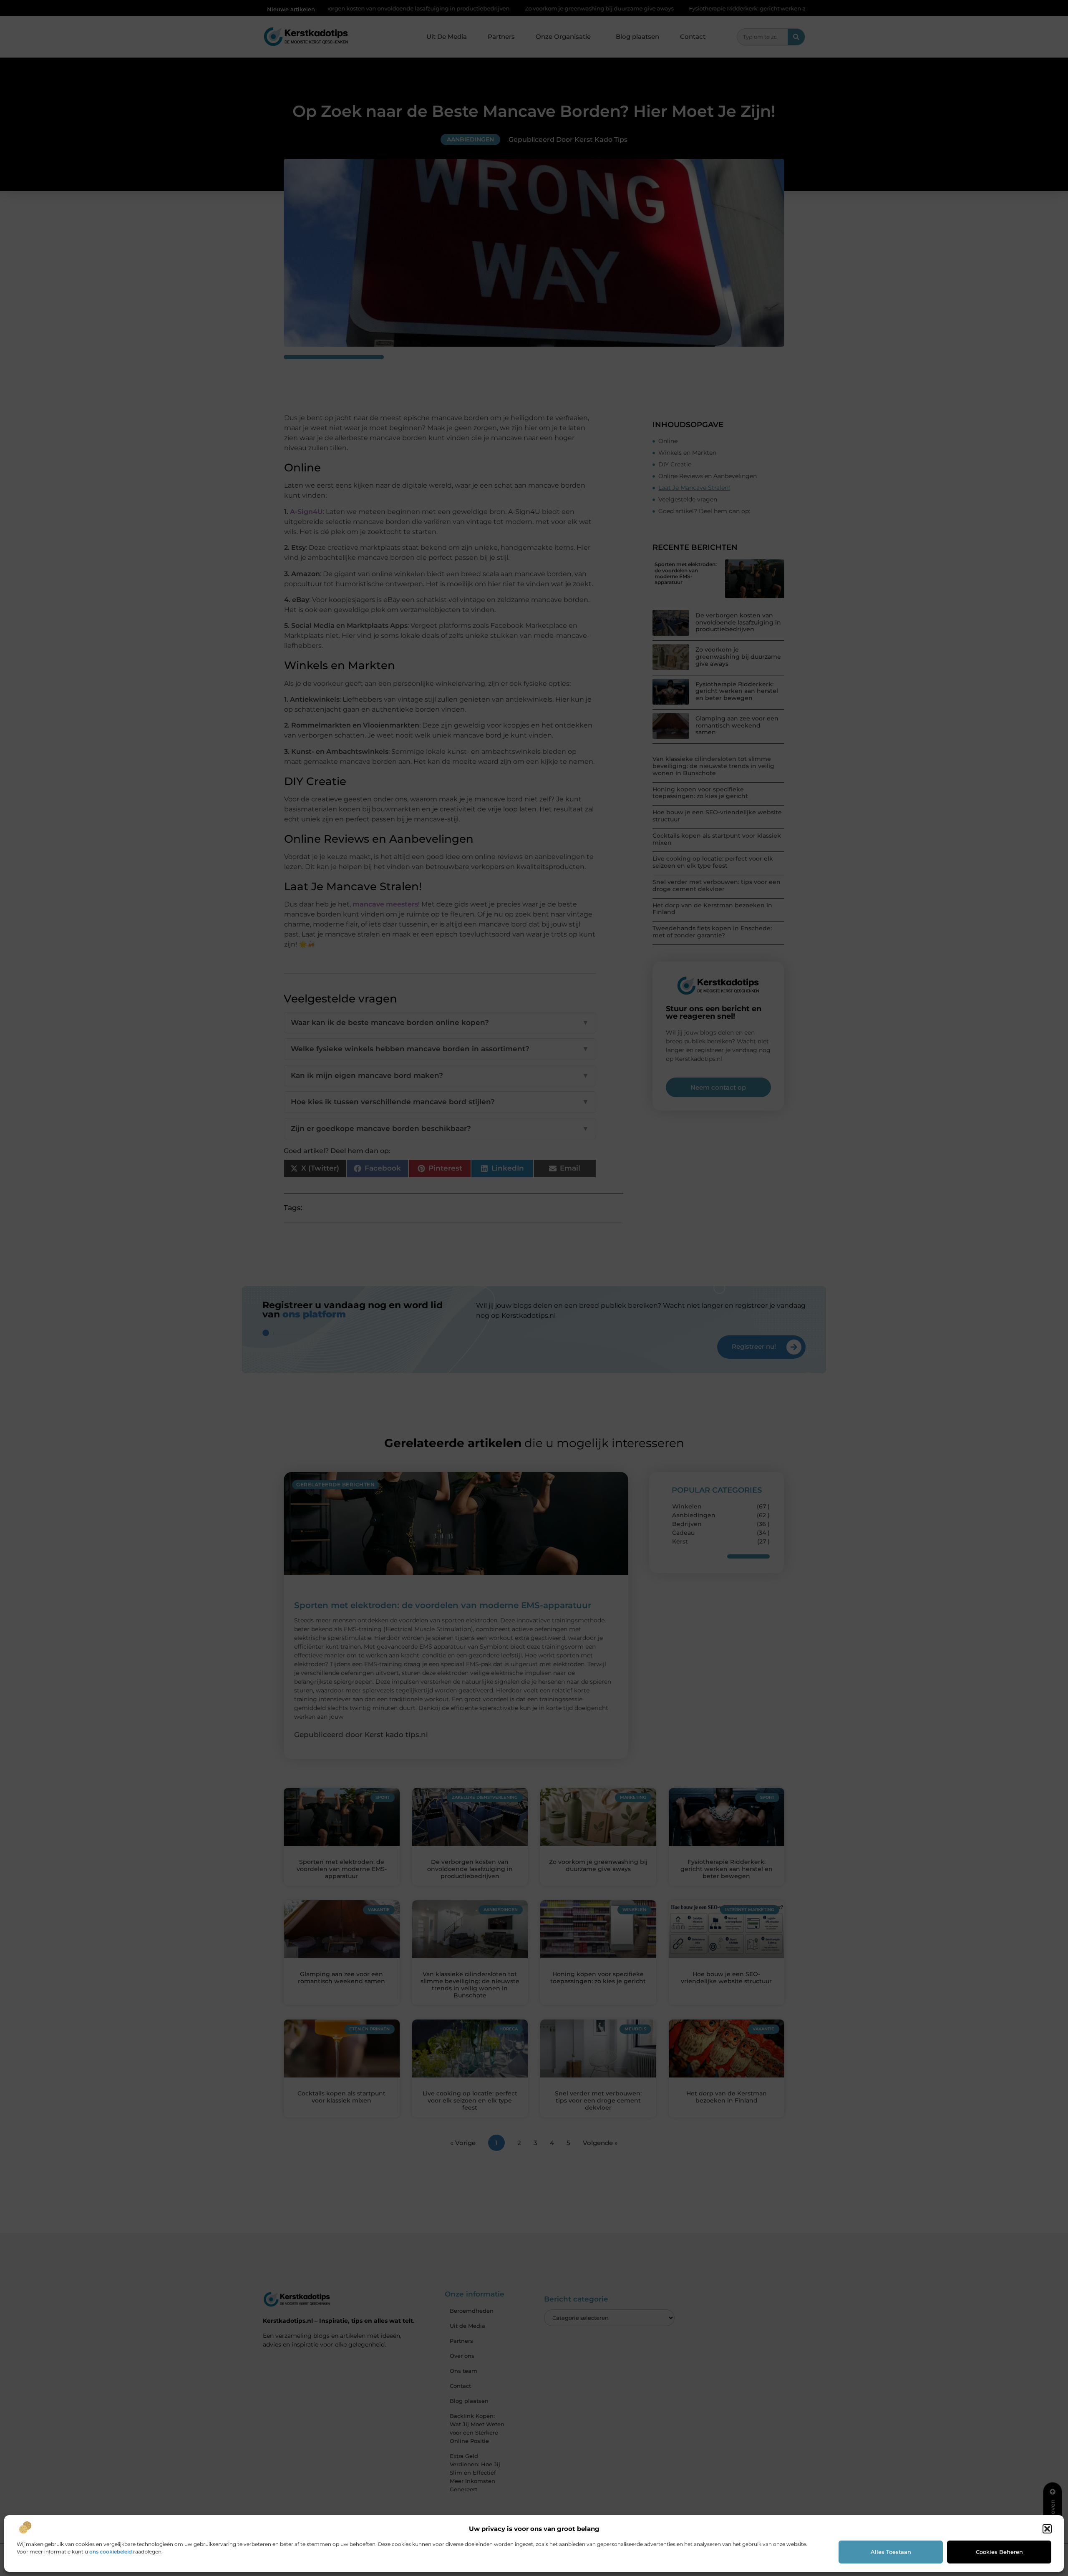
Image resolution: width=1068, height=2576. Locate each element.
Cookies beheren (999, 2552)
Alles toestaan (891, 2552)
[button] (1047, 2529)
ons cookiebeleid (111, 2552)
